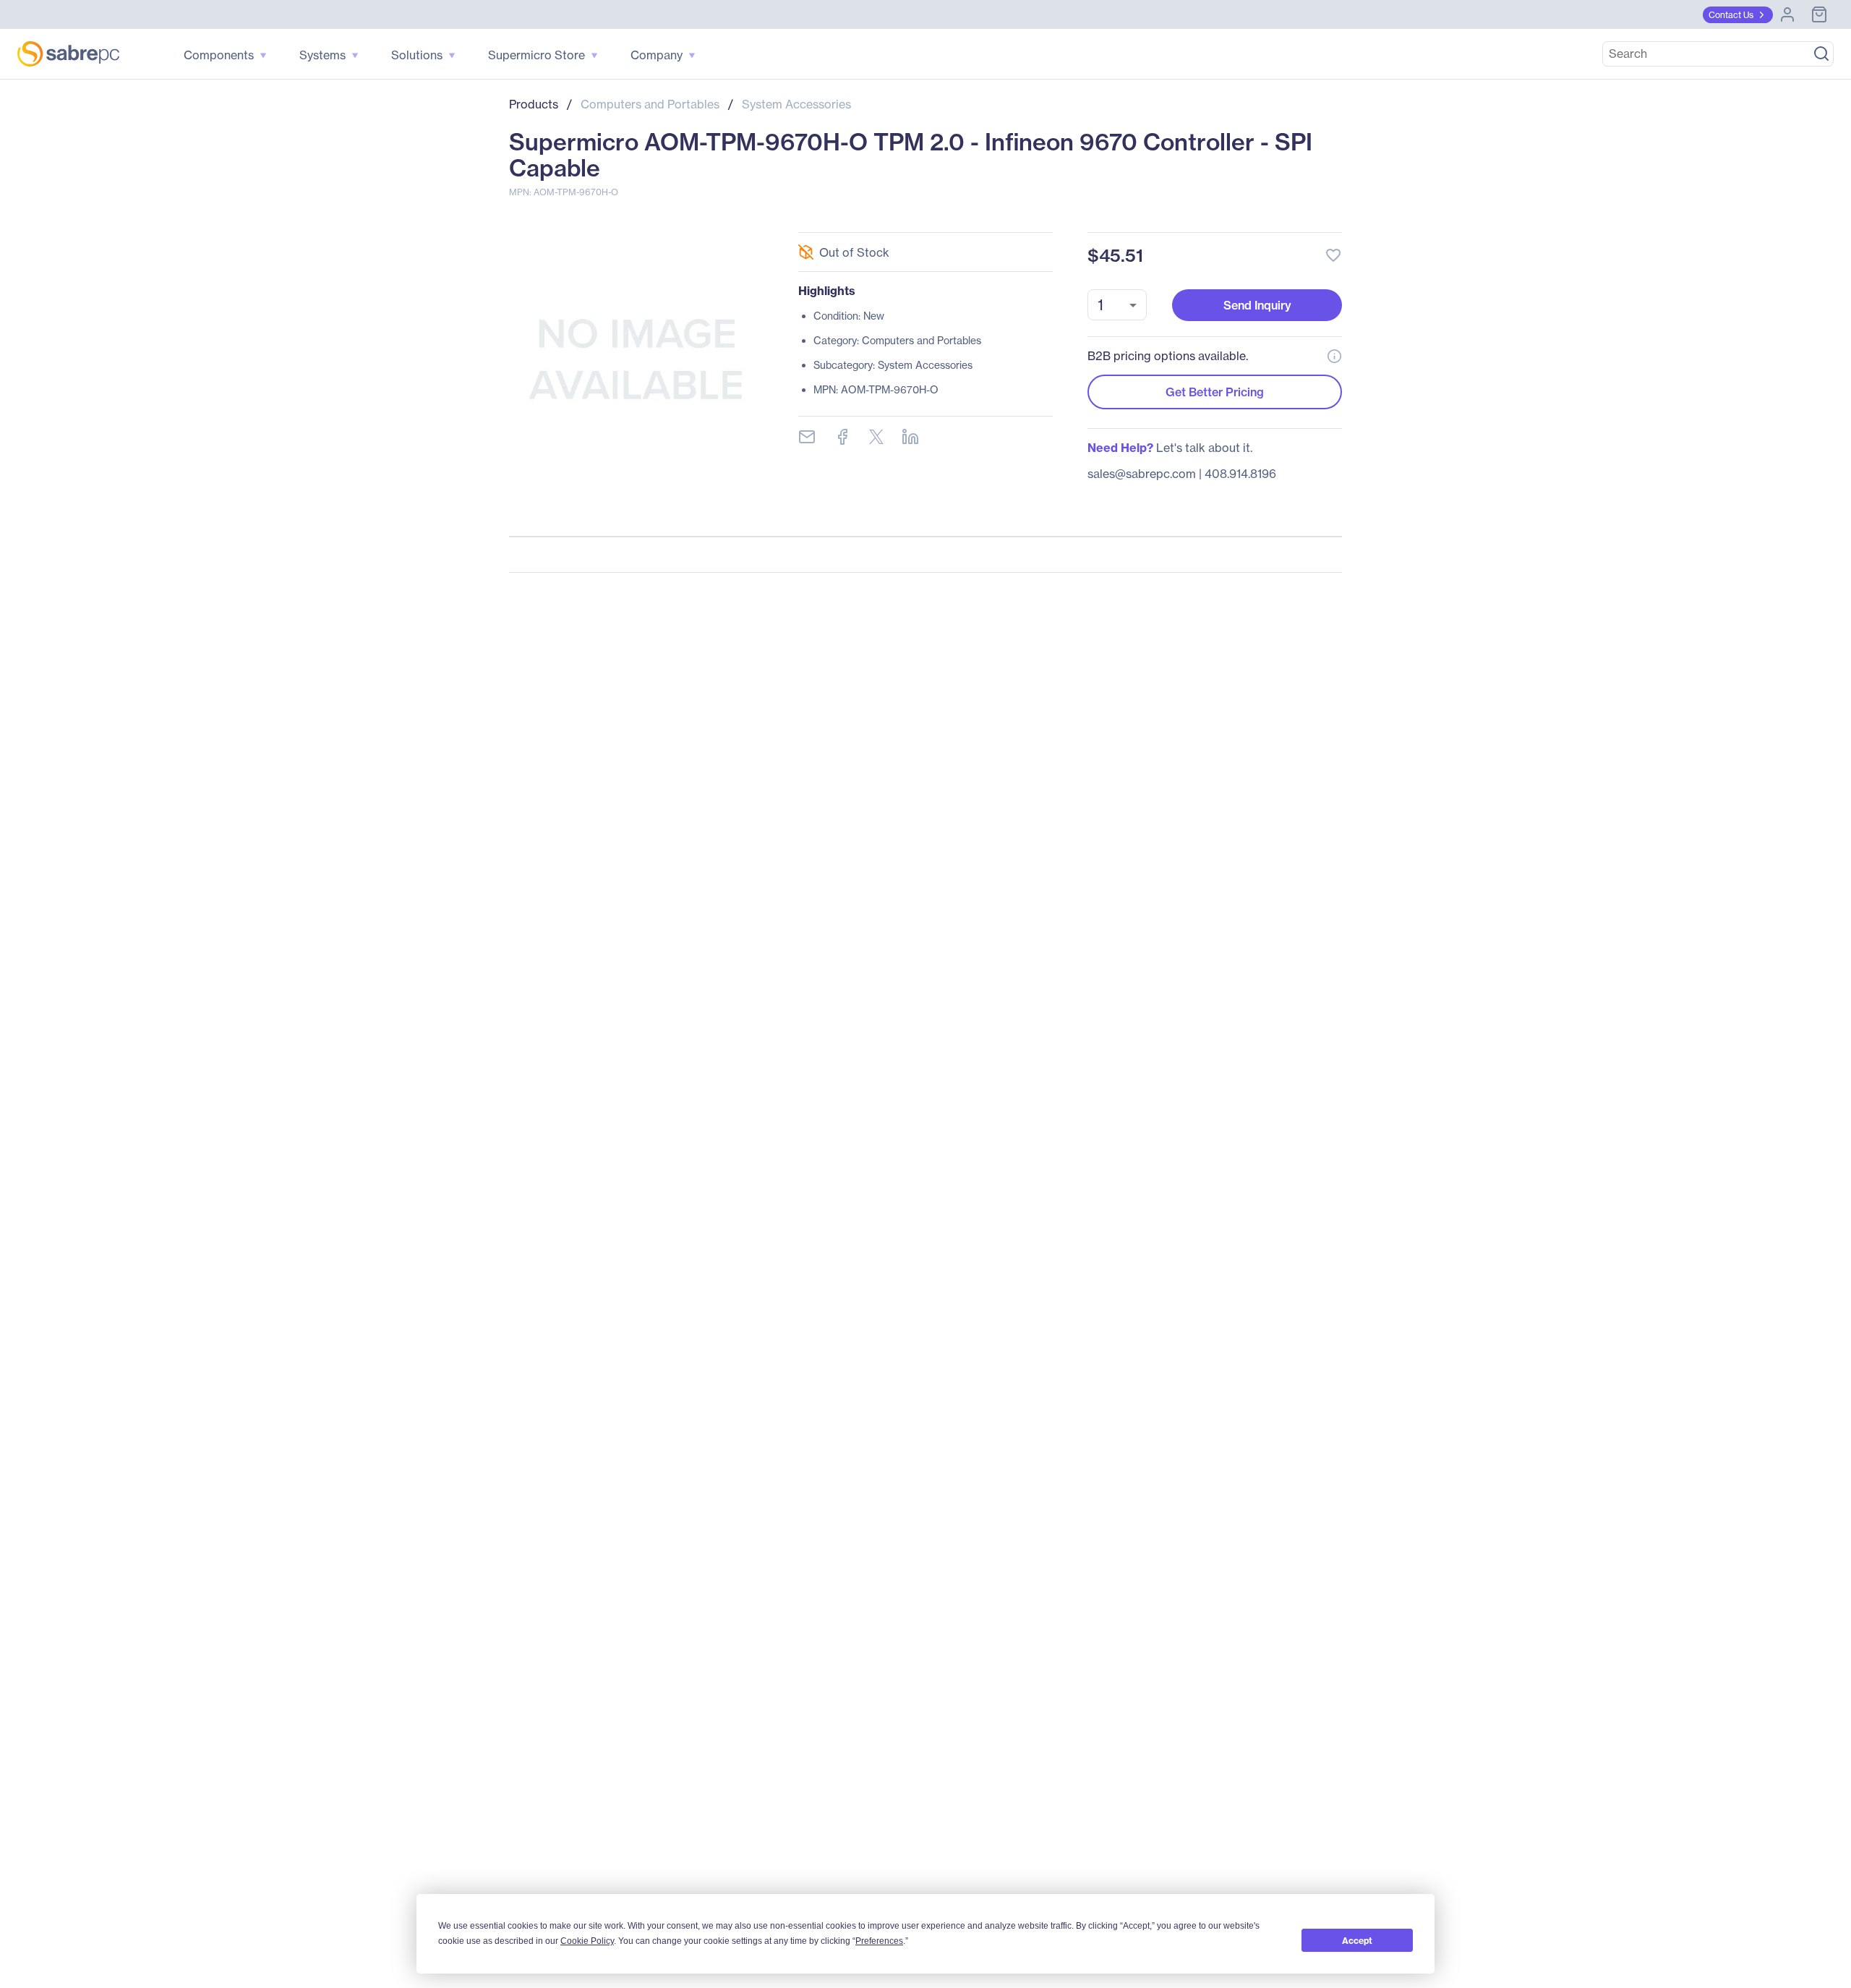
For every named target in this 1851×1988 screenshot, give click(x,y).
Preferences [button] (879, 1941)
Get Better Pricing (1215, 392)
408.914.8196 (1240, 474)
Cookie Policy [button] (587, 1941)
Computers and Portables (650, 104)
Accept (1357, 1941)
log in (1245, 217)
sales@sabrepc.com (1142, 474)
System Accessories (796, 104)
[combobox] (1117, 305)
